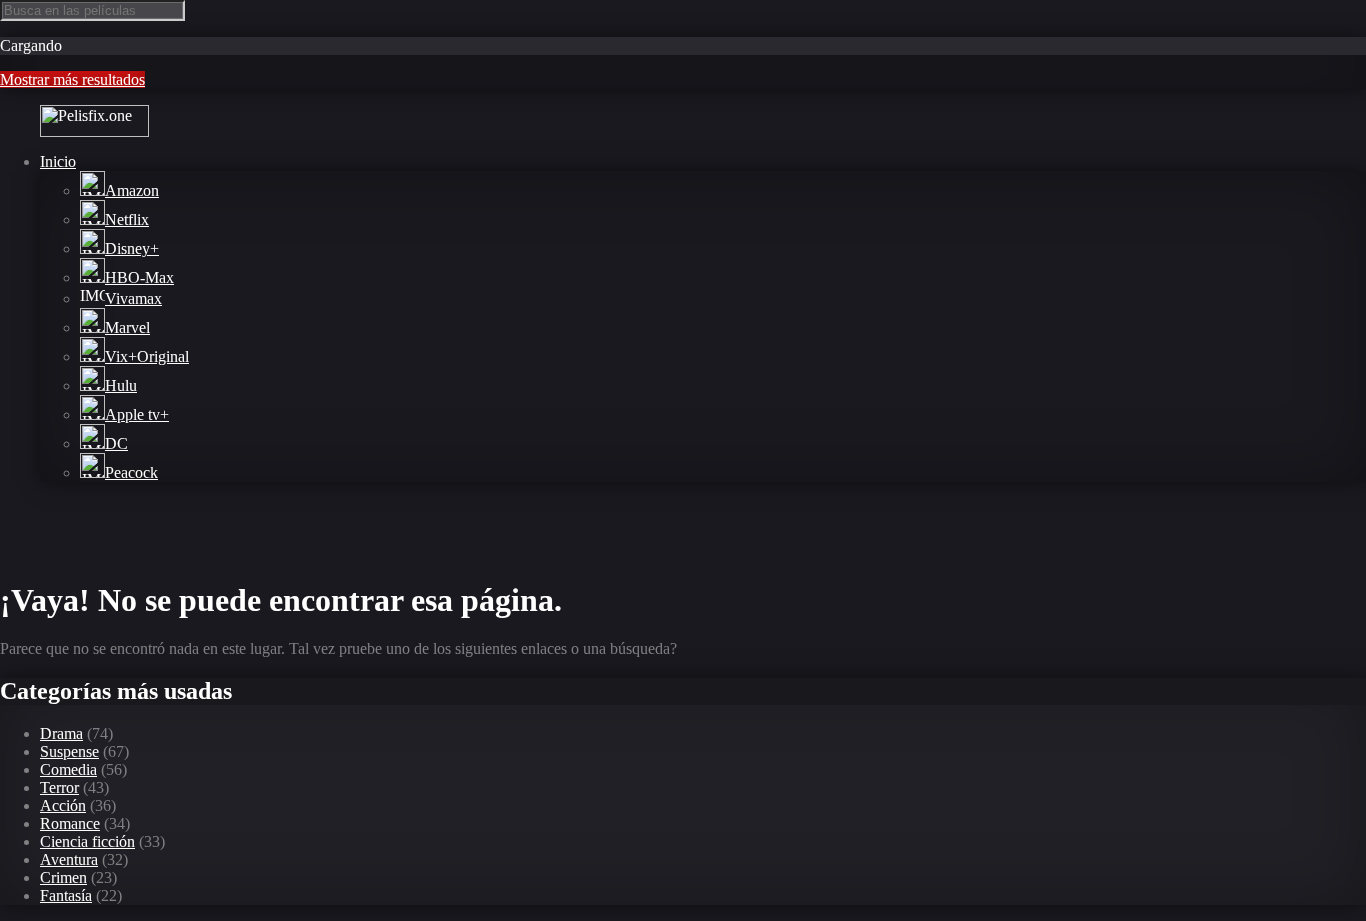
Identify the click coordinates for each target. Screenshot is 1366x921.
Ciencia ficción (87, 841)
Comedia (68, 769)
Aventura (69, 859)
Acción (63, 805)
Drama (61, 733)
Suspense (69, 751)
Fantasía (66, 895)
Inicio (58, 161)
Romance (70, 823)
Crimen (63, 877)
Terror (59, 787)
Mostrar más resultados (72, 79)
